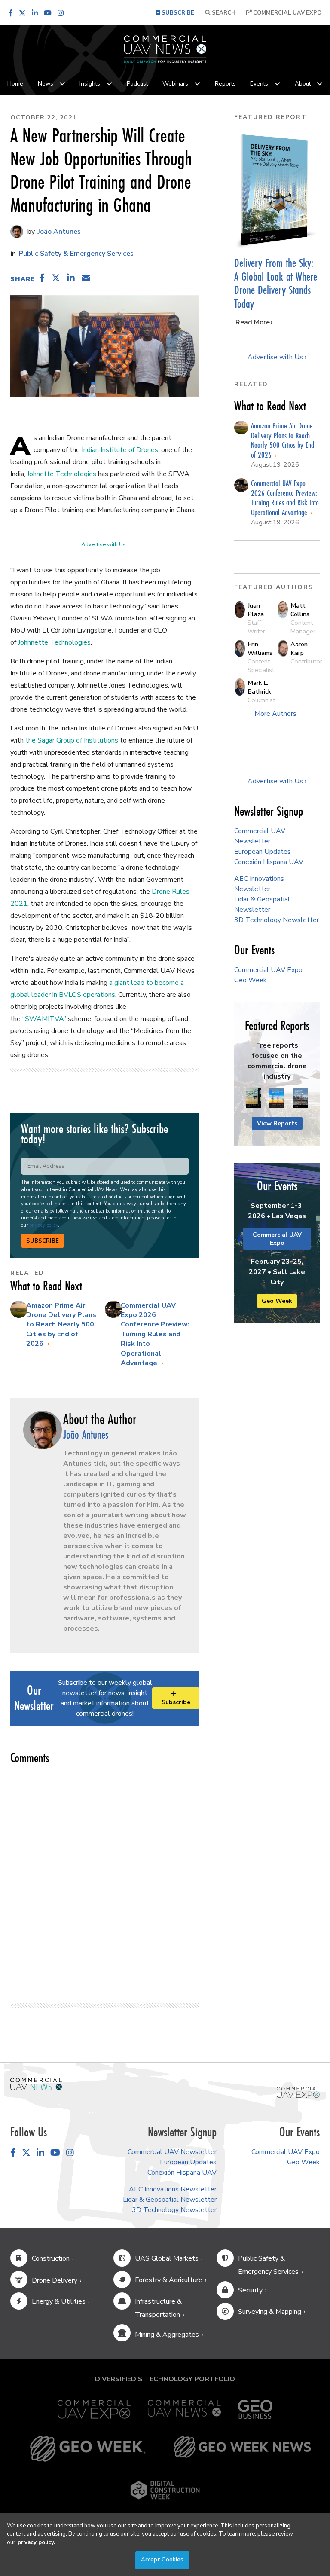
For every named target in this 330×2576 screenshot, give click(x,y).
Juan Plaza (256, 610)
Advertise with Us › (105, 544)
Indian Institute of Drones (120, 450)
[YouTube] (48, 13)
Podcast (137, 84)
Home (15, 84)
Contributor (306, 661)
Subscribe (43, 1241)
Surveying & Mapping (270, 2312)
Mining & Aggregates (167, 2335)
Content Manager (303, 627)
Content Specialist (261, 666)
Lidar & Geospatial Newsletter (170, 2200)
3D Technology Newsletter (277, 920)
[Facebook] (11, 13)
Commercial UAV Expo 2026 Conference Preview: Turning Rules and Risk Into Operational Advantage (155, 1334)
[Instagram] (61, 13)
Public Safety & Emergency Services (76, 254)
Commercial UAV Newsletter (172, 2152)
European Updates (263, 852)
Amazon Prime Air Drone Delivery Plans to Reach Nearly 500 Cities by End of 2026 (61, 1325)
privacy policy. (36, 2542)
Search (223, 13)
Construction (51, 2258)
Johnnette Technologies (54, 642)
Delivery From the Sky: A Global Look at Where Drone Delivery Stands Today (276, 283)
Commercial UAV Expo (287, 13)
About (303, 84)
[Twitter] (22, 13)
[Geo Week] (88, 2449)
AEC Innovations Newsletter (173, 2189)
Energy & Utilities (59, 2301)
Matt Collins (300, 610)
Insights (90, 84)
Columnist (261, 700)
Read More (253, 322)
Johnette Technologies (62, 474)
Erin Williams (260, 648)
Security (250, 2290)
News (46, 84)
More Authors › (277, 714)
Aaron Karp (299, 648)
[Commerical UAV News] (36, 2084)
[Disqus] (105, 1880)
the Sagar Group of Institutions (72, 740)
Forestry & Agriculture (169, 2280)
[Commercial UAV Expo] (298, 2092)
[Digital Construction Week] (165, 2490)
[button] (42, 278)
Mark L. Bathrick (259, 687)
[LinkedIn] (35, 13)
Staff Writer (256, 627)
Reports (225, 84)
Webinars (175, 84)
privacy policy (44, 1225)
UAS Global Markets (167, 2258)
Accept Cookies (162, 2560)
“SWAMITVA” (44, 1019)
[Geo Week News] (242, 2449)
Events (259, 84)
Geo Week (251, 980)
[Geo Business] (255, 2409)
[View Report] (253, 1099)
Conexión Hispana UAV (269, 862)
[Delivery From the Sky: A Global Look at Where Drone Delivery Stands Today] (277, 190)
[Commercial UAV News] (184, 2409)
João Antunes (58, 232)
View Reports (277, 1123)
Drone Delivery (55, 2280)
